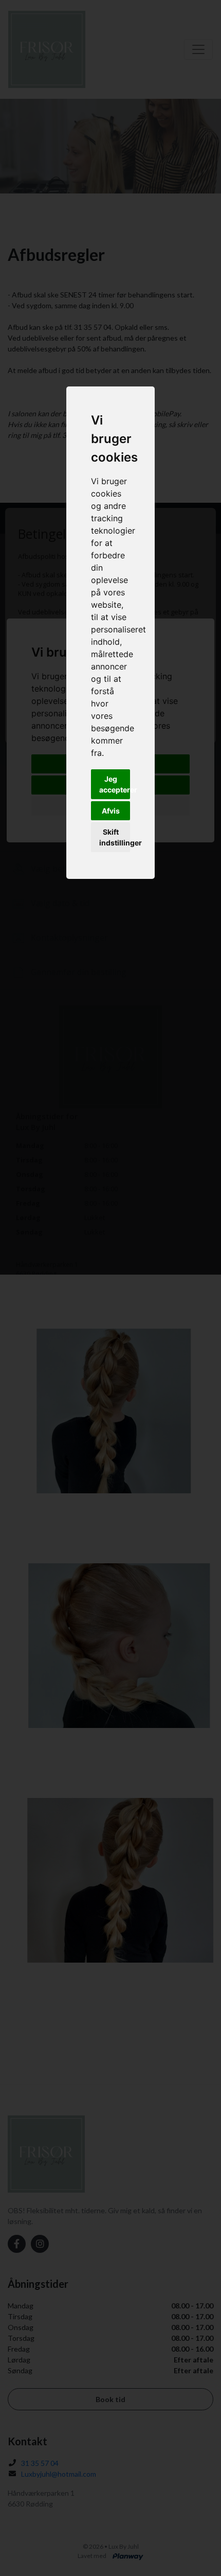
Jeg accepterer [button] (115, 784)
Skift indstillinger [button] (115, 837)
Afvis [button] (111, 811)
